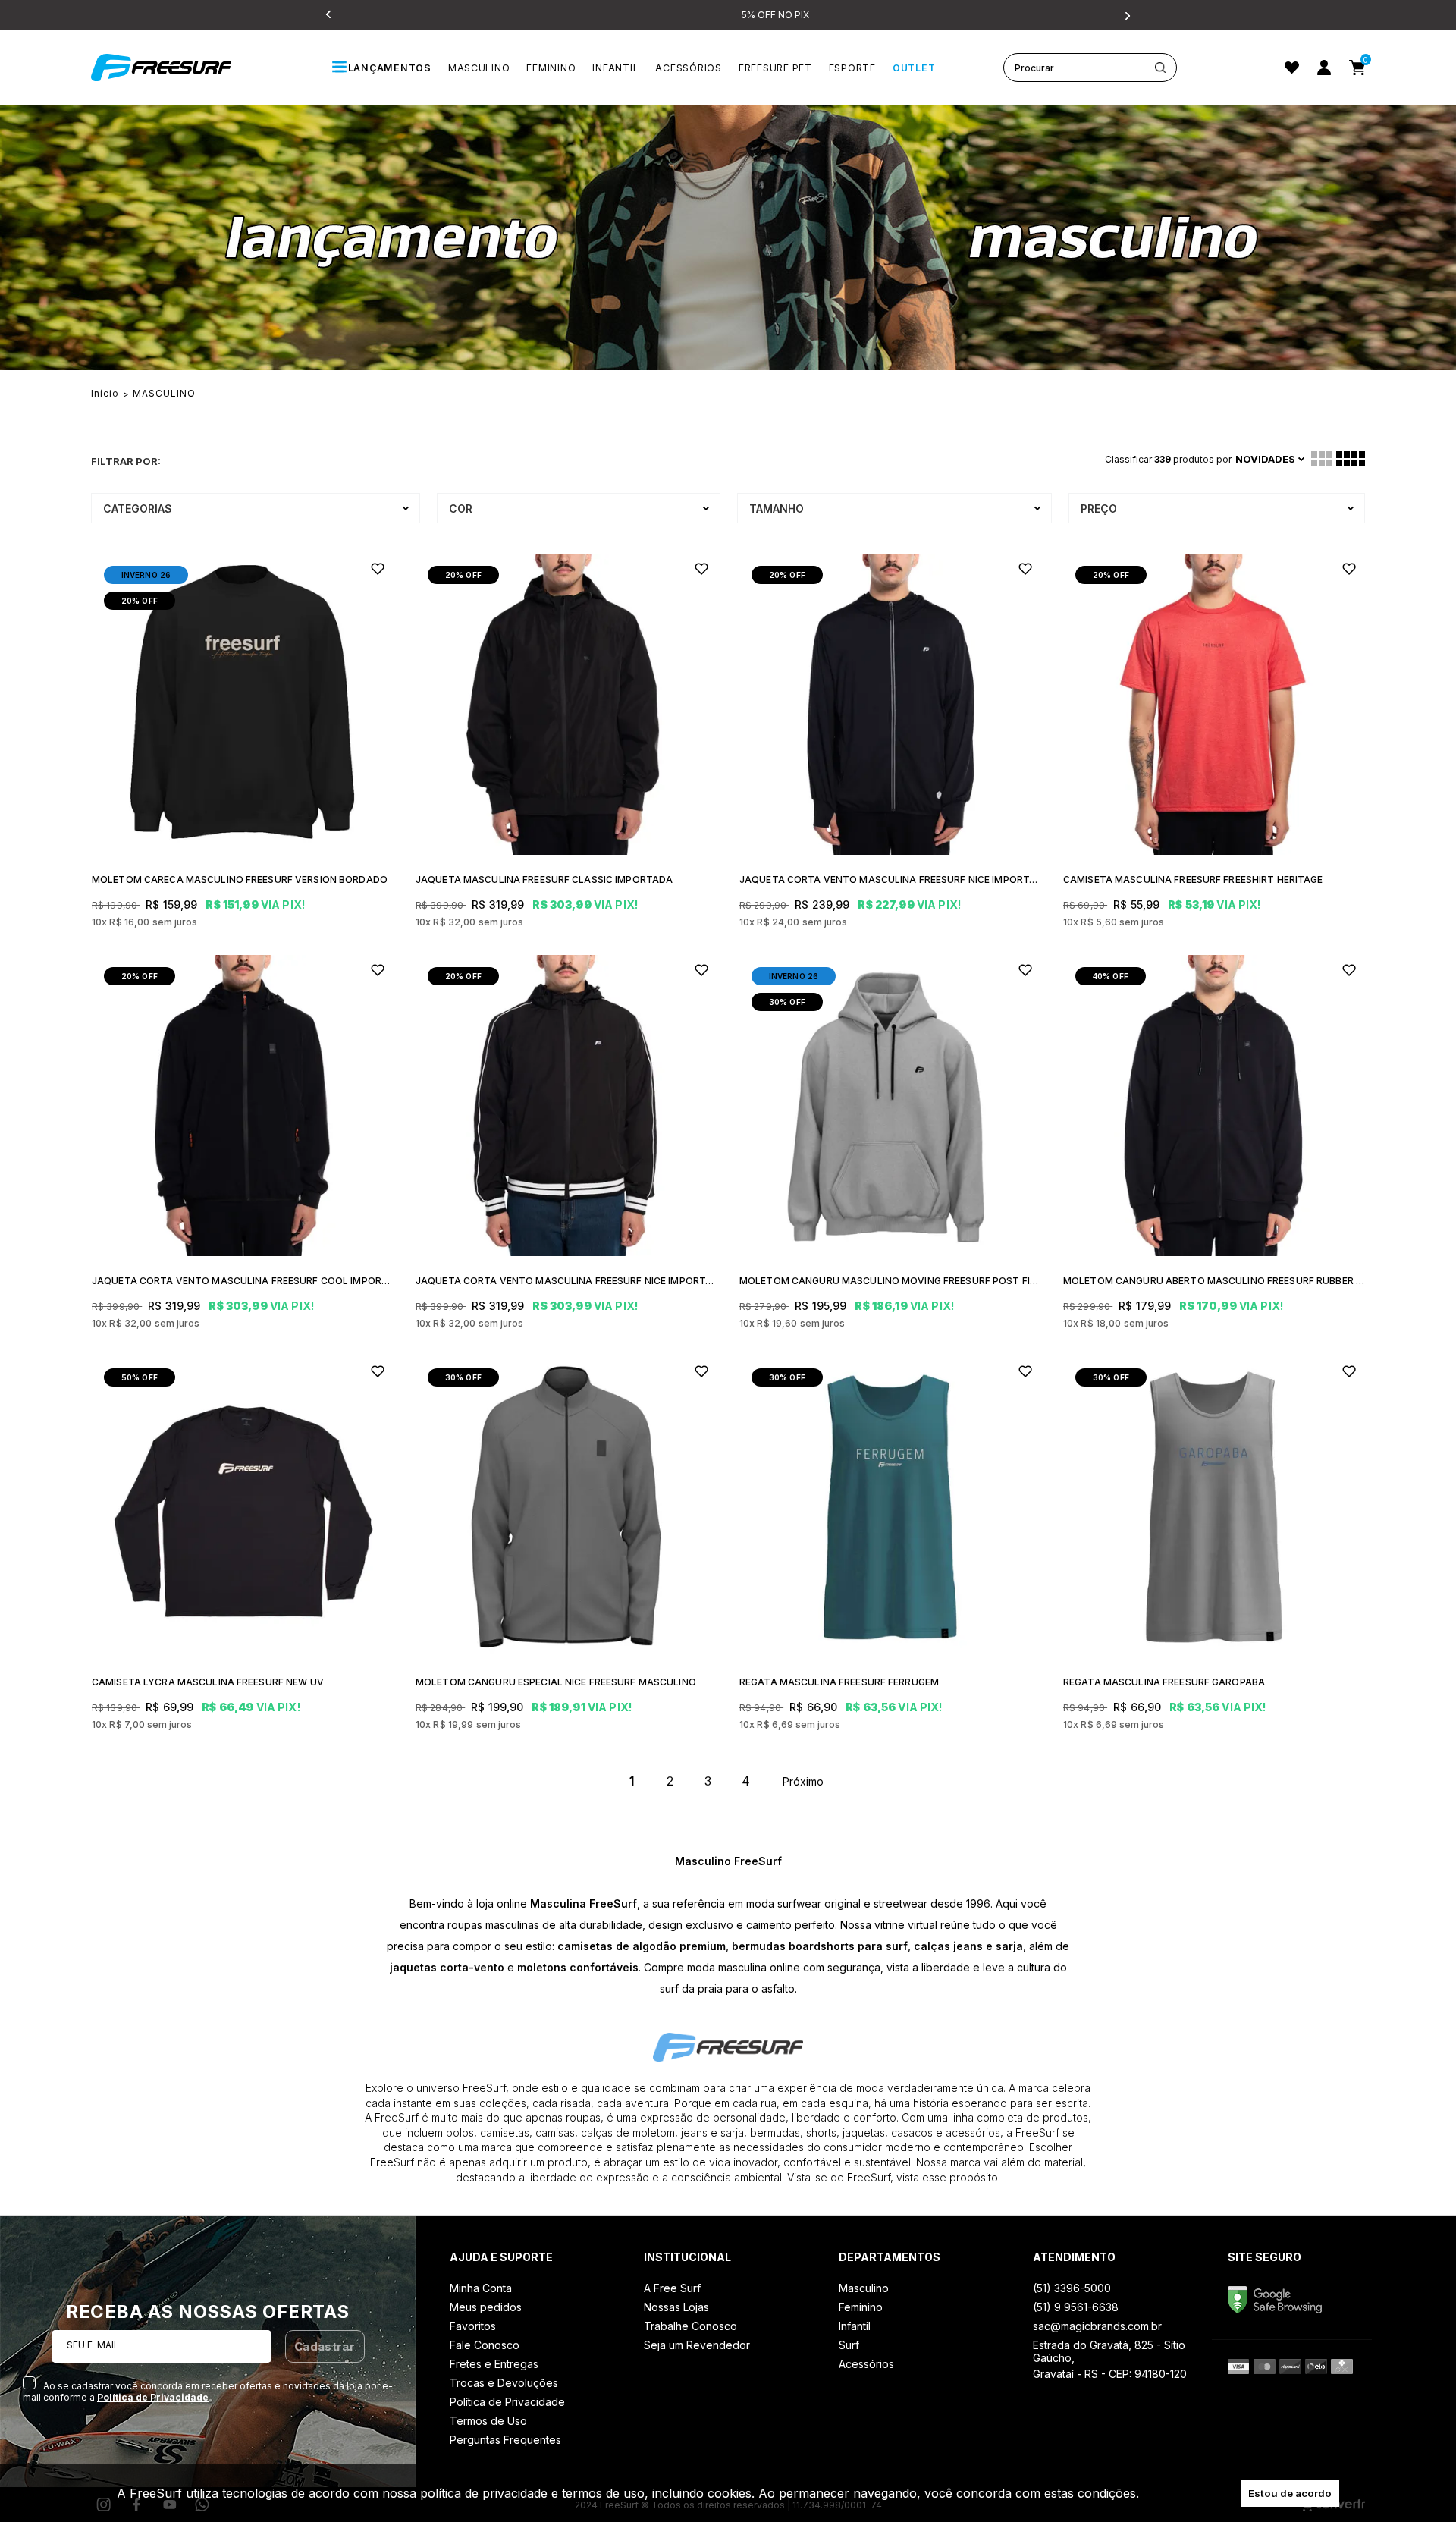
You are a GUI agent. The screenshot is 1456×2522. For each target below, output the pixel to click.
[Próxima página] (804, 1781)
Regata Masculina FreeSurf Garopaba (1164, 1682)
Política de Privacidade (153, 2397)
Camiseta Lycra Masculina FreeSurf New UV (208, 1682)
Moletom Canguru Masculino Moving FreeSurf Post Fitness (890, 1281)
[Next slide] (1126, 15)
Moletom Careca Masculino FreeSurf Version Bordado (240, 879)
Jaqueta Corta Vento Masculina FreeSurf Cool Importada (242, 1281)
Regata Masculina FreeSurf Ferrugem (839, 1682)
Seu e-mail (93, 2345)
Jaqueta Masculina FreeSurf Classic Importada (544, 879)
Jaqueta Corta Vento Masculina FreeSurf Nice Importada (890, 879)
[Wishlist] (1292, 68)
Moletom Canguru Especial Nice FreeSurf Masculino (556, 1682)
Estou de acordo (1290, 2493)
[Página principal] (178, 68)
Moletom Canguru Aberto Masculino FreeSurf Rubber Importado (1214, 1281)
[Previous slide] (330, 15)
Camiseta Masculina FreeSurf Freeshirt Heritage (1193, 879)
